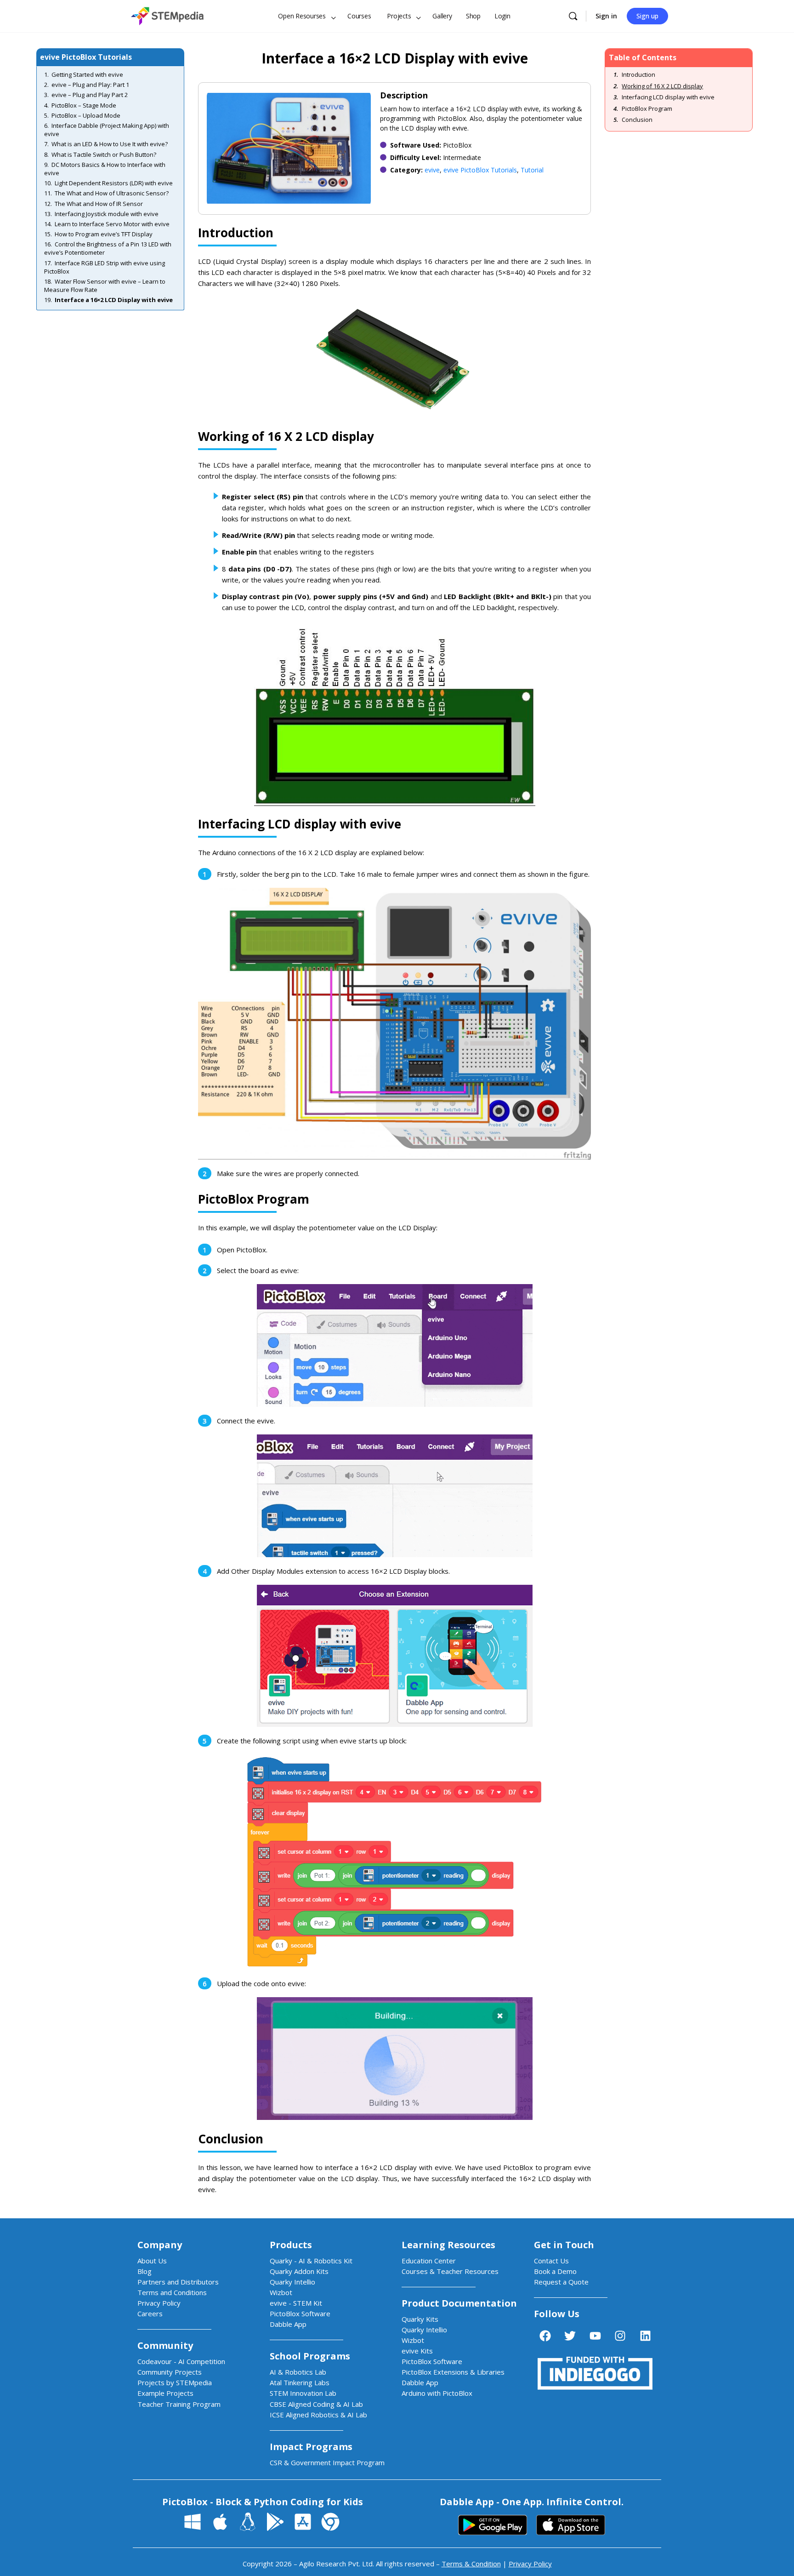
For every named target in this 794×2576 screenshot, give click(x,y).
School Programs (310, 2356)
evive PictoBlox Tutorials (480, 170)
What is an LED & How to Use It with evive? (110, 144)
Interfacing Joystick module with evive (107, 214)
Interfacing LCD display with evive (668, 97)
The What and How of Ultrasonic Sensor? (112, 193)
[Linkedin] (645, 2336)
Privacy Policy (530, 2564)
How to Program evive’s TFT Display (104, 234)
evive (432, 170)
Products (291, 2245)
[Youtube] (595, 2336)
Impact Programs (311, 2447)
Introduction (638, 75)
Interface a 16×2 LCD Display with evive (114, 300)
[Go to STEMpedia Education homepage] (167, 14)
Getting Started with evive (87, 74)
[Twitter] (570, 2336)
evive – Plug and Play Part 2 (90, 95)
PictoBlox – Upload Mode (86, 115)
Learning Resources (448, 2245)
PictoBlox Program (647, 109)
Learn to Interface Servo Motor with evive (112, 224)
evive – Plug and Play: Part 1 (90, 85)
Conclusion (637, 120)
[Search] (573, 16)
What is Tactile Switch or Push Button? (104, 154)
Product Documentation (459, 2303)
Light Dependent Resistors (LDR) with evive (114, 183)
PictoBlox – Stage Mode (84, 105)
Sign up (647, 16)
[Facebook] (545, 2336)
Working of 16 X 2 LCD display (662, 86)
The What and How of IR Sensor (99, 204)
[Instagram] (620, 2336)
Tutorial (532, 170)
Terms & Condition (471, 2564)
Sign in (606, 16)
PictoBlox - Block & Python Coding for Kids (263, 2502)
